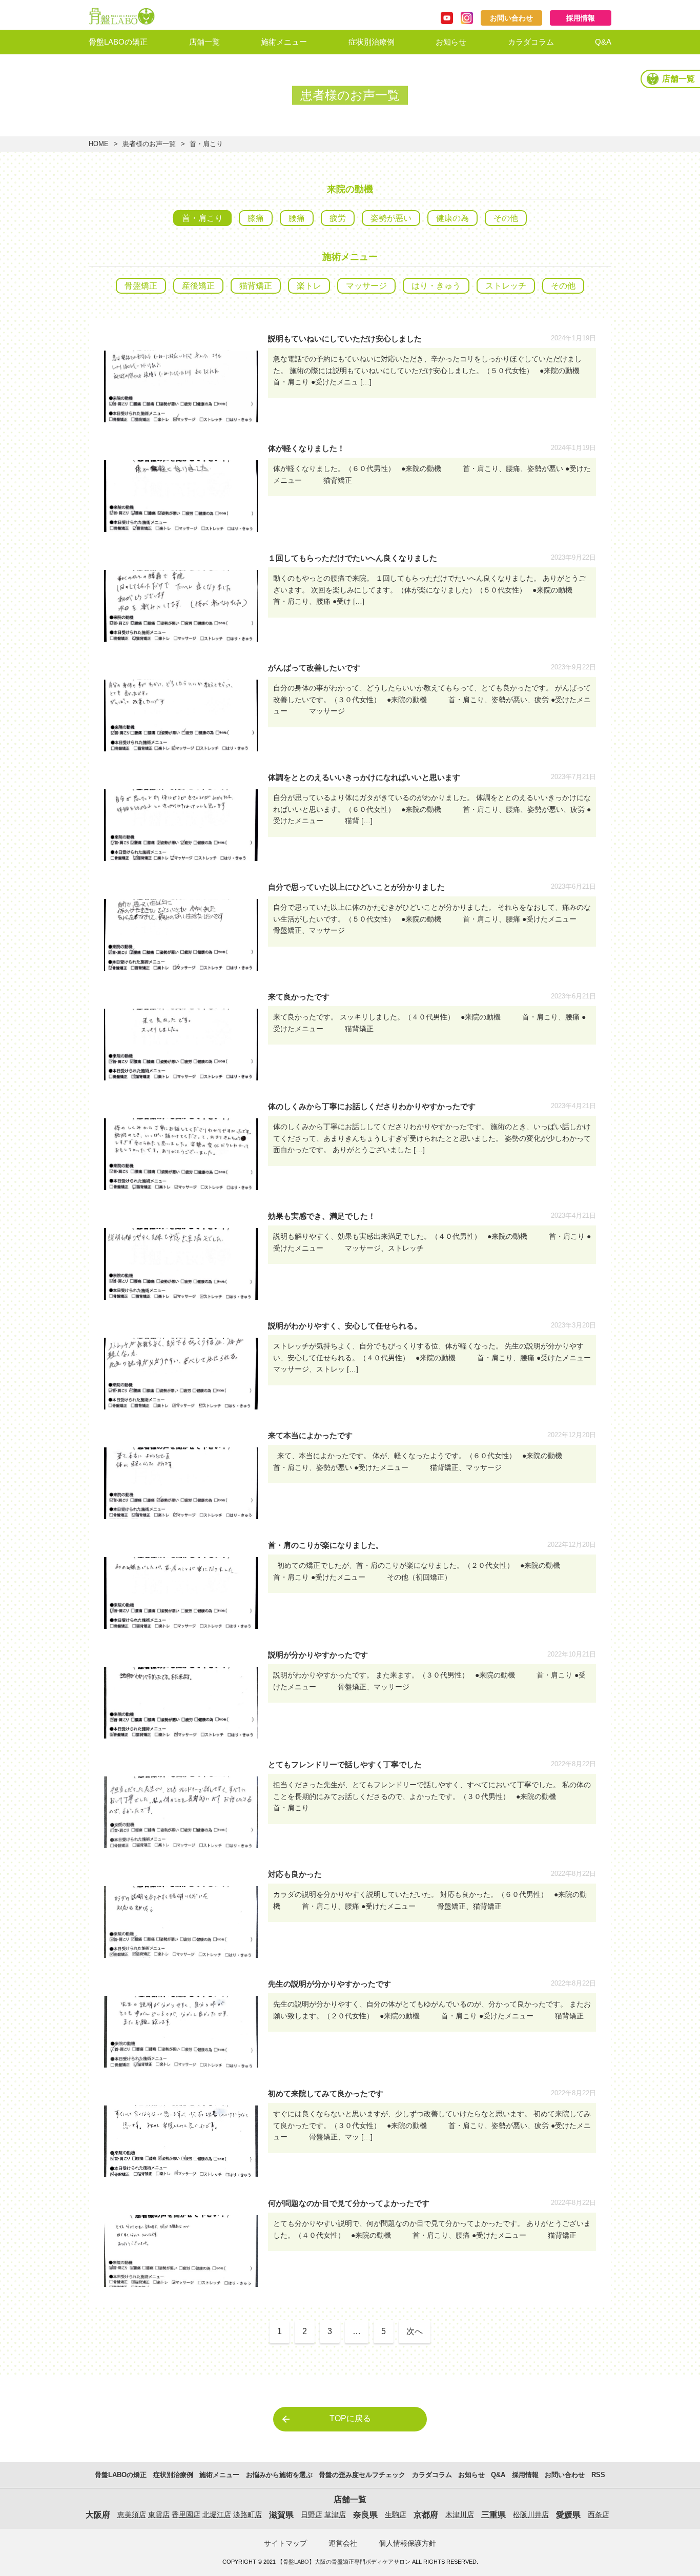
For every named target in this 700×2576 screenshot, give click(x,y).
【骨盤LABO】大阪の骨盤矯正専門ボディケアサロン (344, 2562)
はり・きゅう (436, 286)
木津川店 (460, 2514)
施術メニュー (284, 42)
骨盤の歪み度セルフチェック (362, 2475)
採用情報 (581, 18)
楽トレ (309, 286)
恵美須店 (132, 2514)
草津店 (335, 2514)
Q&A (603, 42)
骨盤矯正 (141, 286)
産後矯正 (198, 286)
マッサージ (366, 286)
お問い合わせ (511, 18)
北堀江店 (217, 2514)
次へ (415, 2331)
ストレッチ (506, 286)
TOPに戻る (350, 2418)
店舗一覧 (204, 42)
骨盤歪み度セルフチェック (307, 95)
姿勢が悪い (391, 218)
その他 (506, 218)
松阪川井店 (531, 2514)
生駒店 (396, 2514)
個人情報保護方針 (407, 2543)
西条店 (599, 2514)
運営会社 (343, 2543)
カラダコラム (531, 42)
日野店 (312, 2514)
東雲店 (159, 2514)
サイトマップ (285, 2543)
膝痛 (256, 218)
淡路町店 (248, 2514)
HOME (99, 144)
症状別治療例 (372, 42)
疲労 (338, 218)
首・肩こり (202, 218)
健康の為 (452, 218)
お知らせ (451, 42)
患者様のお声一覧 (149, 144)
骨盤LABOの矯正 (118, 42)
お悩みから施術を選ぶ (299, 67)
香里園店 (186, 2514)
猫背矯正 (256, 286)
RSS (598, 2475)
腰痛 (297, 218)
